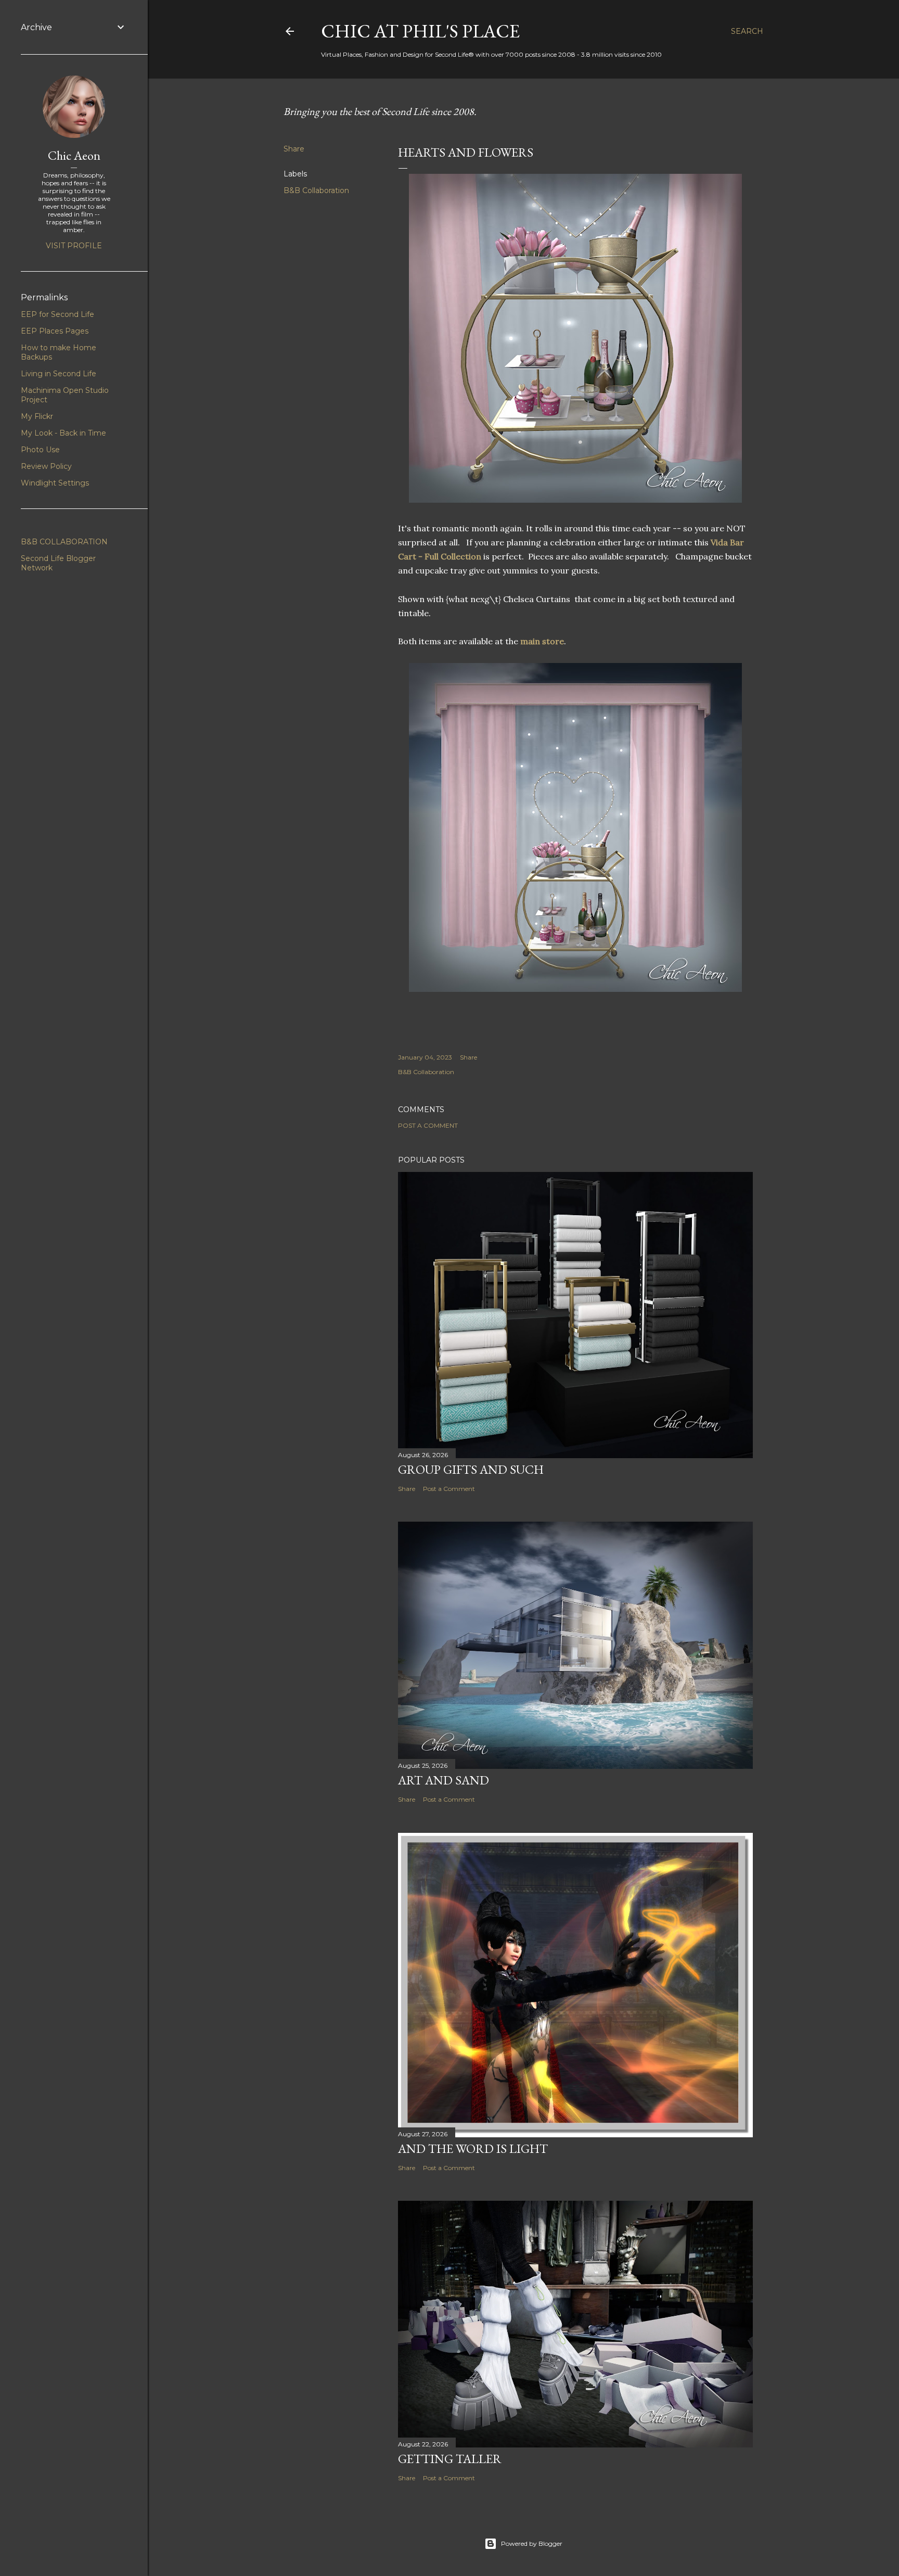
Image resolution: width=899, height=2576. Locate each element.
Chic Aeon (74, 155)
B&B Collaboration (316, 190)
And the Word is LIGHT (473, 2148)
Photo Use (40, 450)
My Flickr (37, 416)
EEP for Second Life (57, 314)
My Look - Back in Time (63, 433)
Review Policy (46, 466)
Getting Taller (450, 2459)
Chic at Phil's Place (420, 31)
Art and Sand (444, 1780)
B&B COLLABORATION (64, 542)
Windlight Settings (55, 483)
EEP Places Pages (55, 331)
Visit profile (74, 246)
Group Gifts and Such (471, 1469)
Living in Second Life (59, 374)
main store (542, 641)
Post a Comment (428, 1125)
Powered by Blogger (532, 2543)
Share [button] (294, 149)
